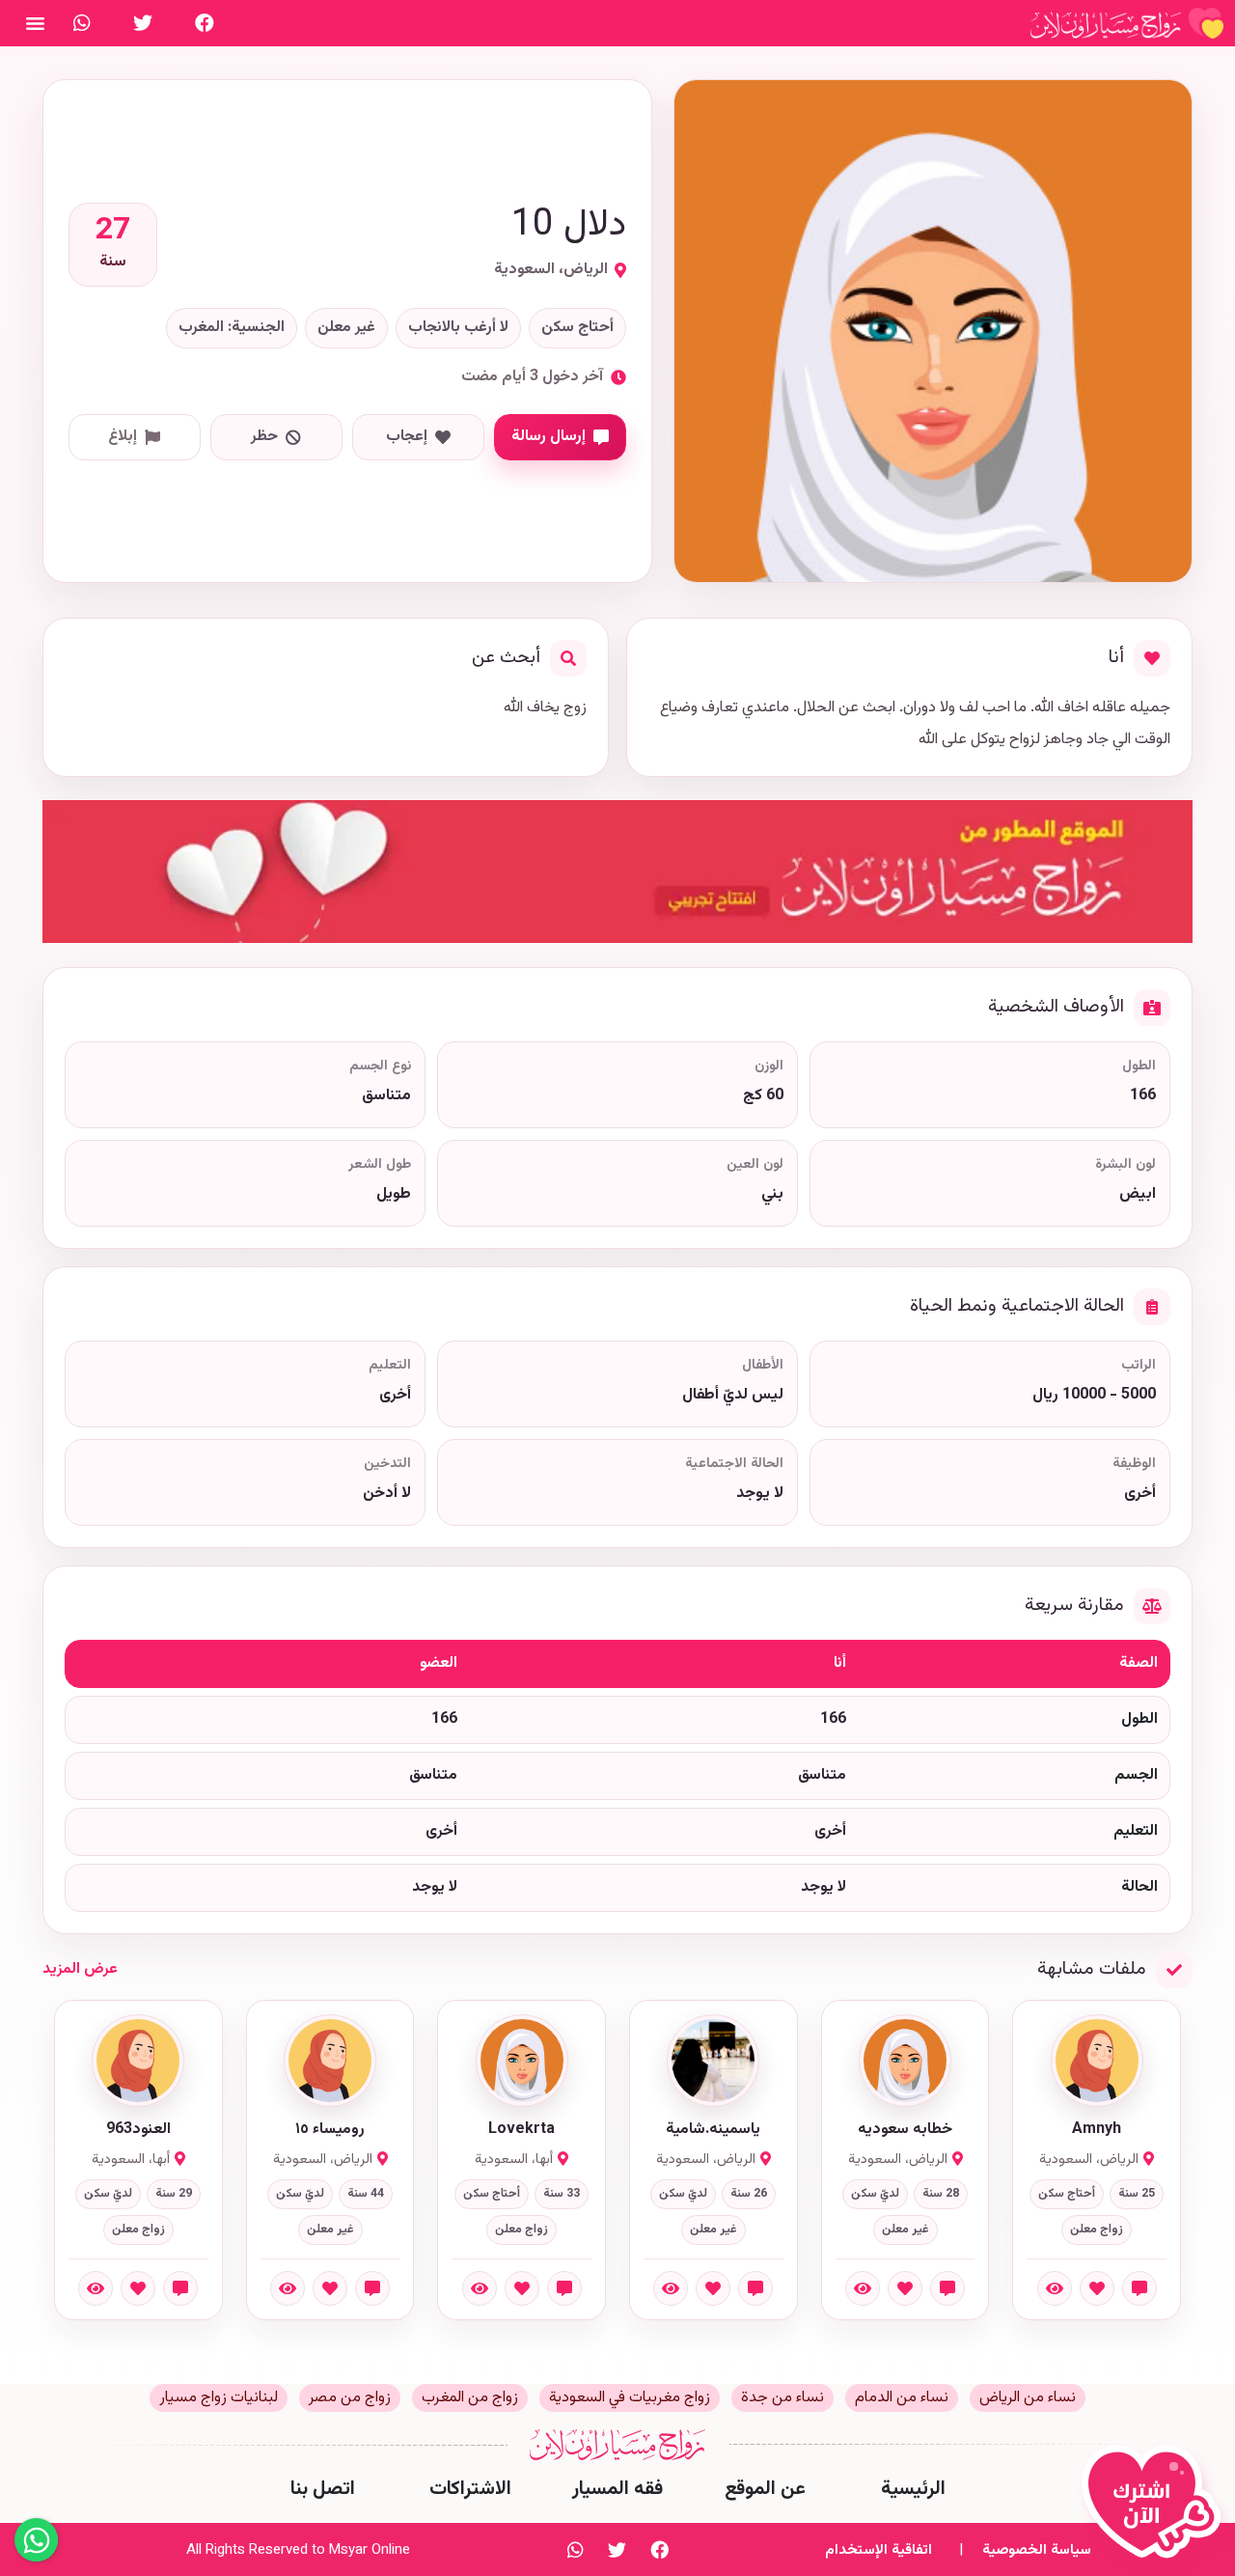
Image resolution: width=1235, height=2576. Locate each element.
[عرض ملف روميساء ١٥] (288, 2288)
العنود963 (138, 2130)
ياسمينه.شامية (713, 2130)
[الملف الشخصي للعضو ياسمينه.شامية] (713, 2061)
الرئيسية (913, 2489)
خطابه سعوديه (905, 2130)
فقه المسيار (617, 2489)
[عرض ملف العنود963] (96, 2288)
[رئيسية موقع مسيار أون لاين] (1127, 23)
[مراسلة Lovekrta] (564, 2288)
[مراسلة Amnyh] (1139, 2288)
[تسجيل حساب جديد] (1156, 2510)
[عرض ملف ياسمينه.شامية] (671, 2288)
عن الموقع (765, 2489)
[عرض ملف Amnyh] (1055, 2288)
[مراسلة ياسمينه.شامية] (755, 2288)
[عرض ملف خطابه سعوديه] (863, 2288)
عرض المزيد (80, 1970)
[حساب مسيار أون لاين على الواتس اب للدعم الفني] (82, 23)
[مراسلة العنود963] (180, 2288)
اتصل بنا (323, 2489)
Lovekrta (521, 2130)
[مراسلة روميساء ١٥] (372, 2288)
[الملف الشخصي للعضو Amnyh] (1097, 2061)
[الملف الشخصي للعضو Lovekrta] (522, 2061)
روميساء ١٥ (330, 2130)
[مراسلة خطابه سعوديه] (947, 2288)
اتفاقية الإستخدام (878, 2550)
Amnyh (1097, 2130)
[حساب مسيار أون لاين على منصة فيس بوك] (205, 23)
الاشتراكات (470, 2489)
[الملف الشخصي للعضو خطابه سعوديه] (905, 2061)
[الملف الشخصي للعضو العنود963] (138, 2061)
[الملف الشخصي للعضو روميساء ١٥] (330, 2061)
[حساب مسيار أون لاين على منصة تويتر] (143, 23)
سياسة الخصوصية (1037, 2550)
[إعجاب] (1097, 2288)
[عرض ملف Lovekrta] (480, 2288)
